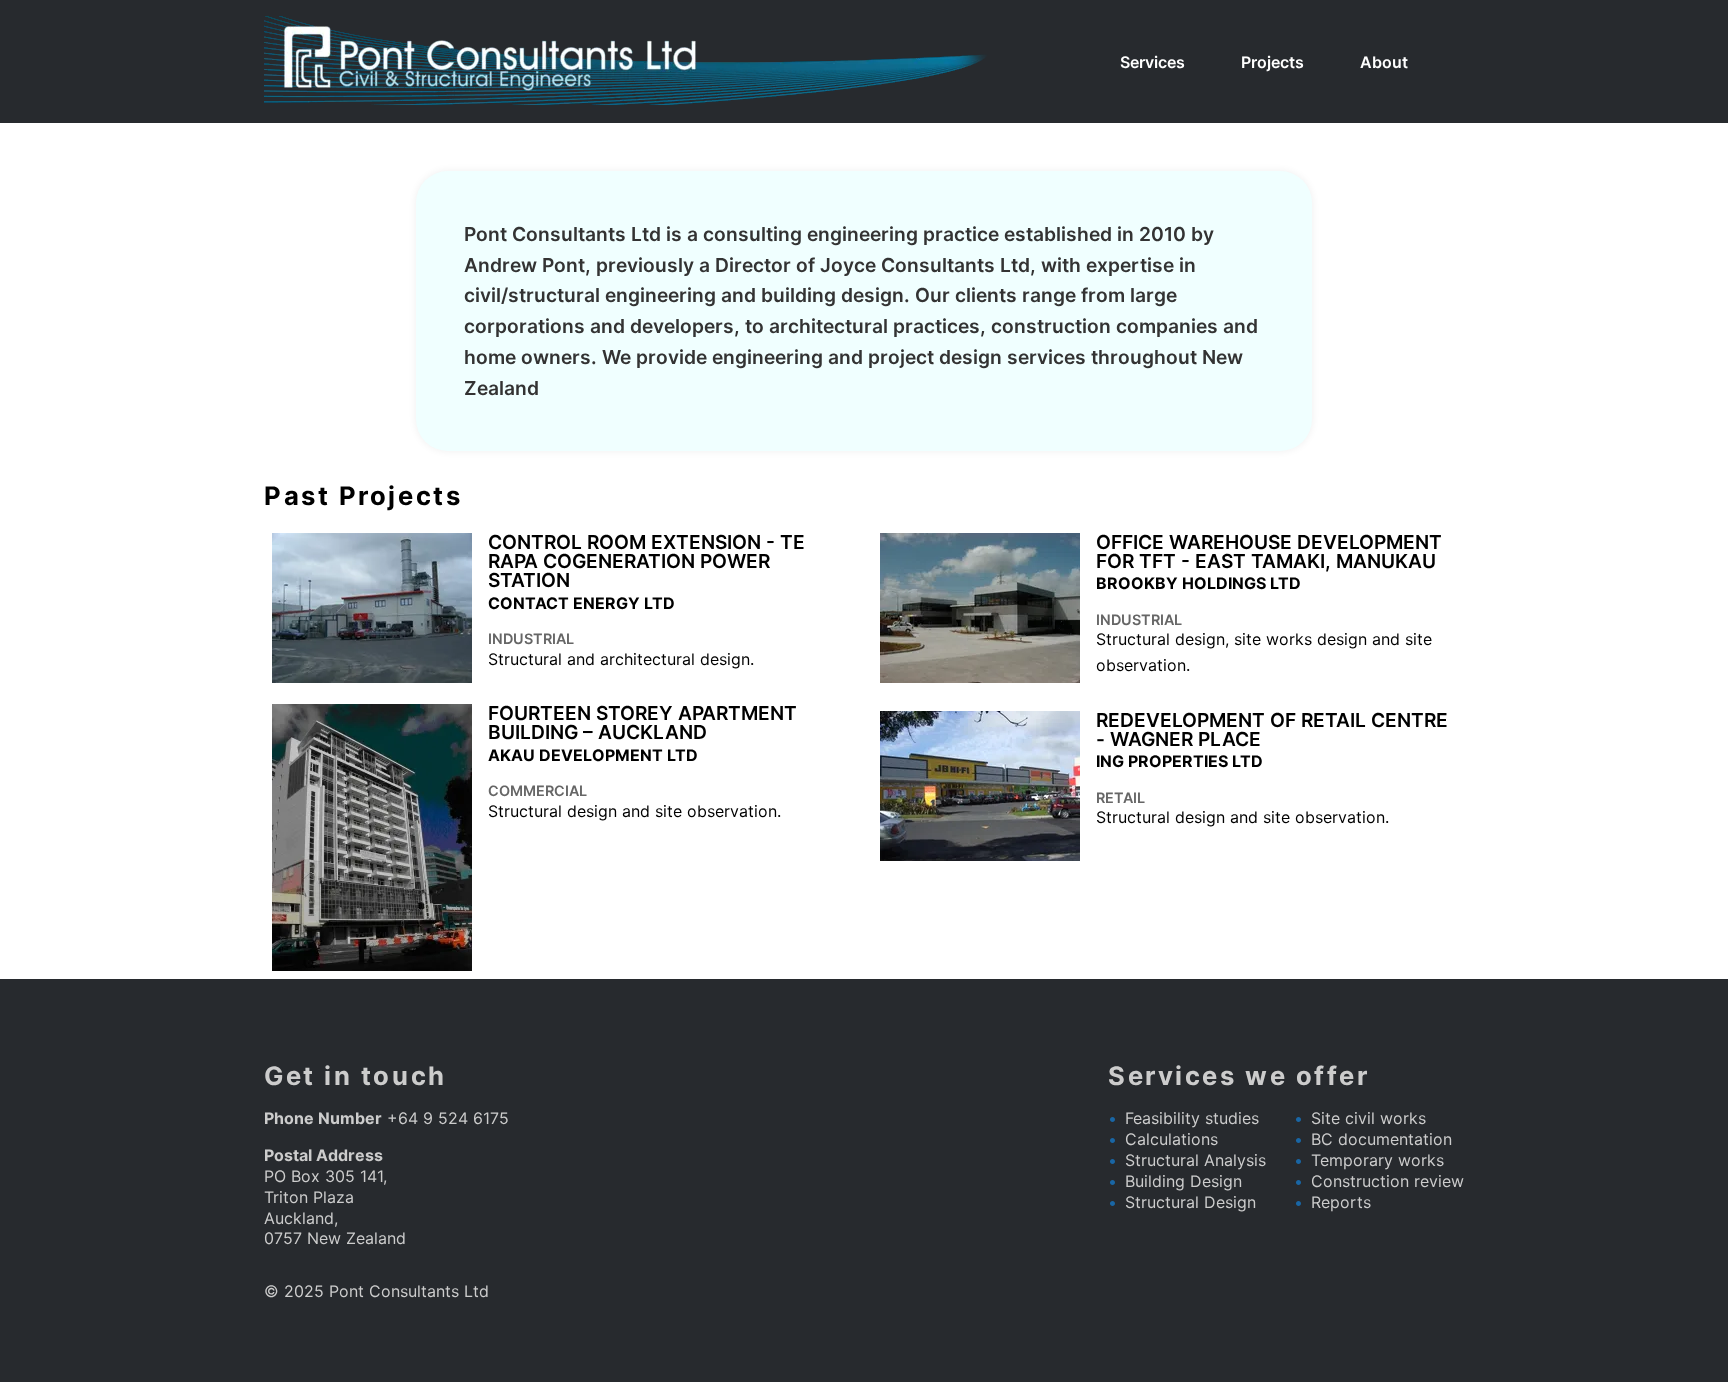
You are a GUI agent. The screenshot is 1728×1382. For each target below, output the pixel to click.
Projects (1272, 62)
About (1384, 62)
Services (1152, 62)
